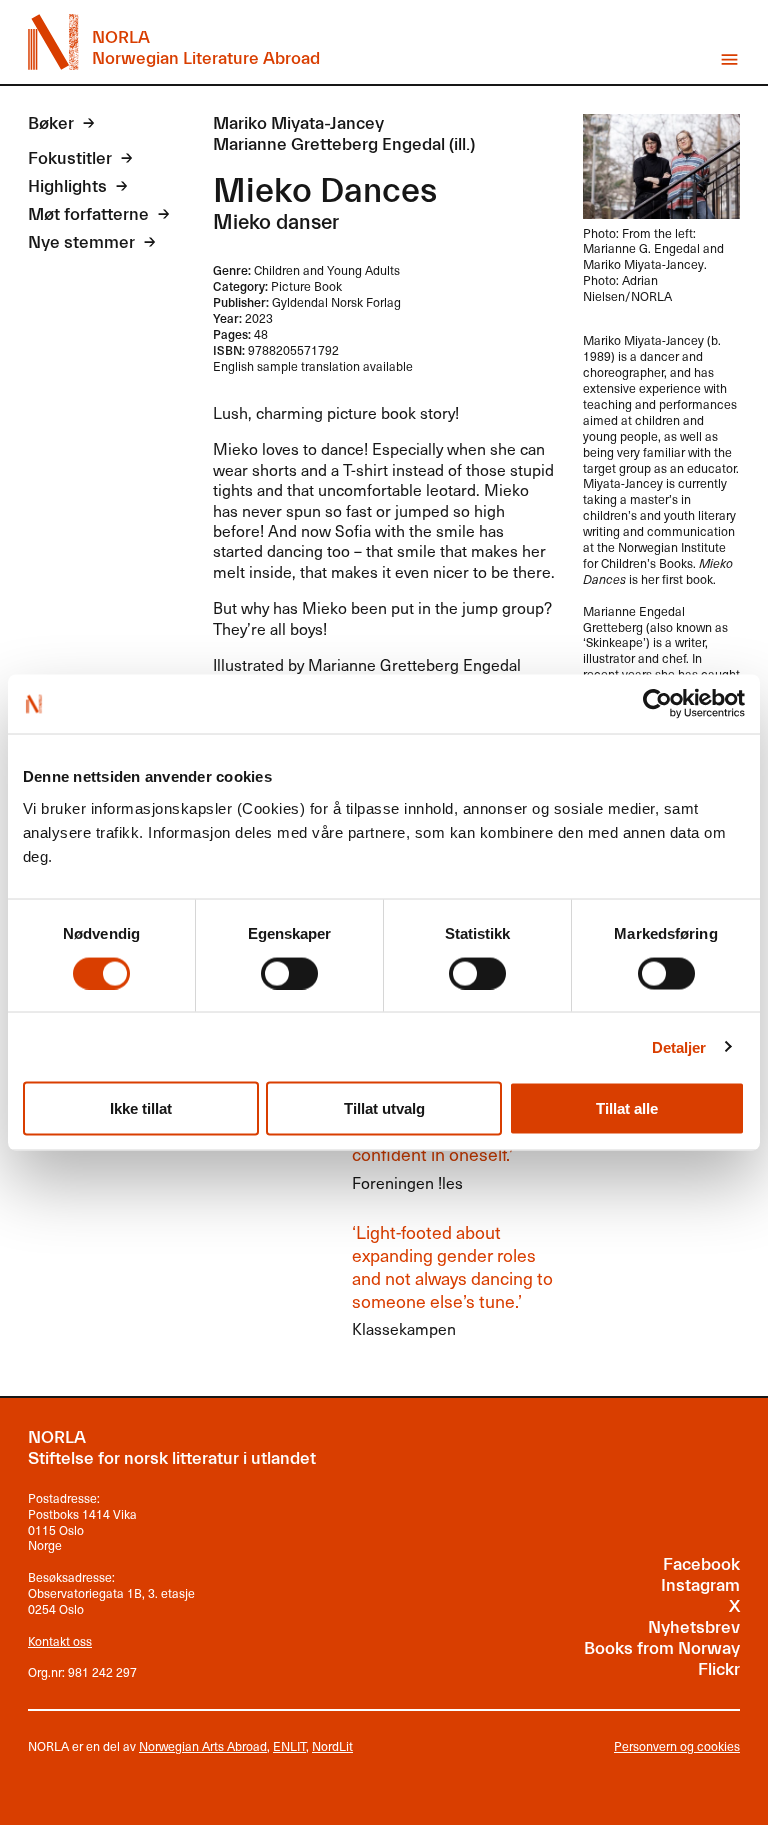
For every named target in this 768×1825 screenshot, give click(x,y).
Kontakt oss (60, 1641)
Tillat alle (627, 1108)
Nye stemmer (81, 243)
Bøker (51, 124)
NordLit (332, 1746)
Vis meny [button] (729, 59)
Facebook (701, 1565)
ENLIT (289, 1746)
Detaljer (679, 1046)
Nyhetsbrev (694, 1628)
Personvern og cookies (677, 1747)
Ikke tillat (141, 1108)
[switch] (289, 973)
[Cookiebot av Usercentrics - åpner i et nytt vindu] (657, 704)
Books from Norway (662, 1649)
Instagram (700, 1586)
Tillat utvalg (384, 1108)
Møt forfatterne (88, 215)
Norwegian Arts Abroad (203, 1746)
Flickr (719, 1670)
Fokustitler (70, 159)
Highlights (67, 187)
